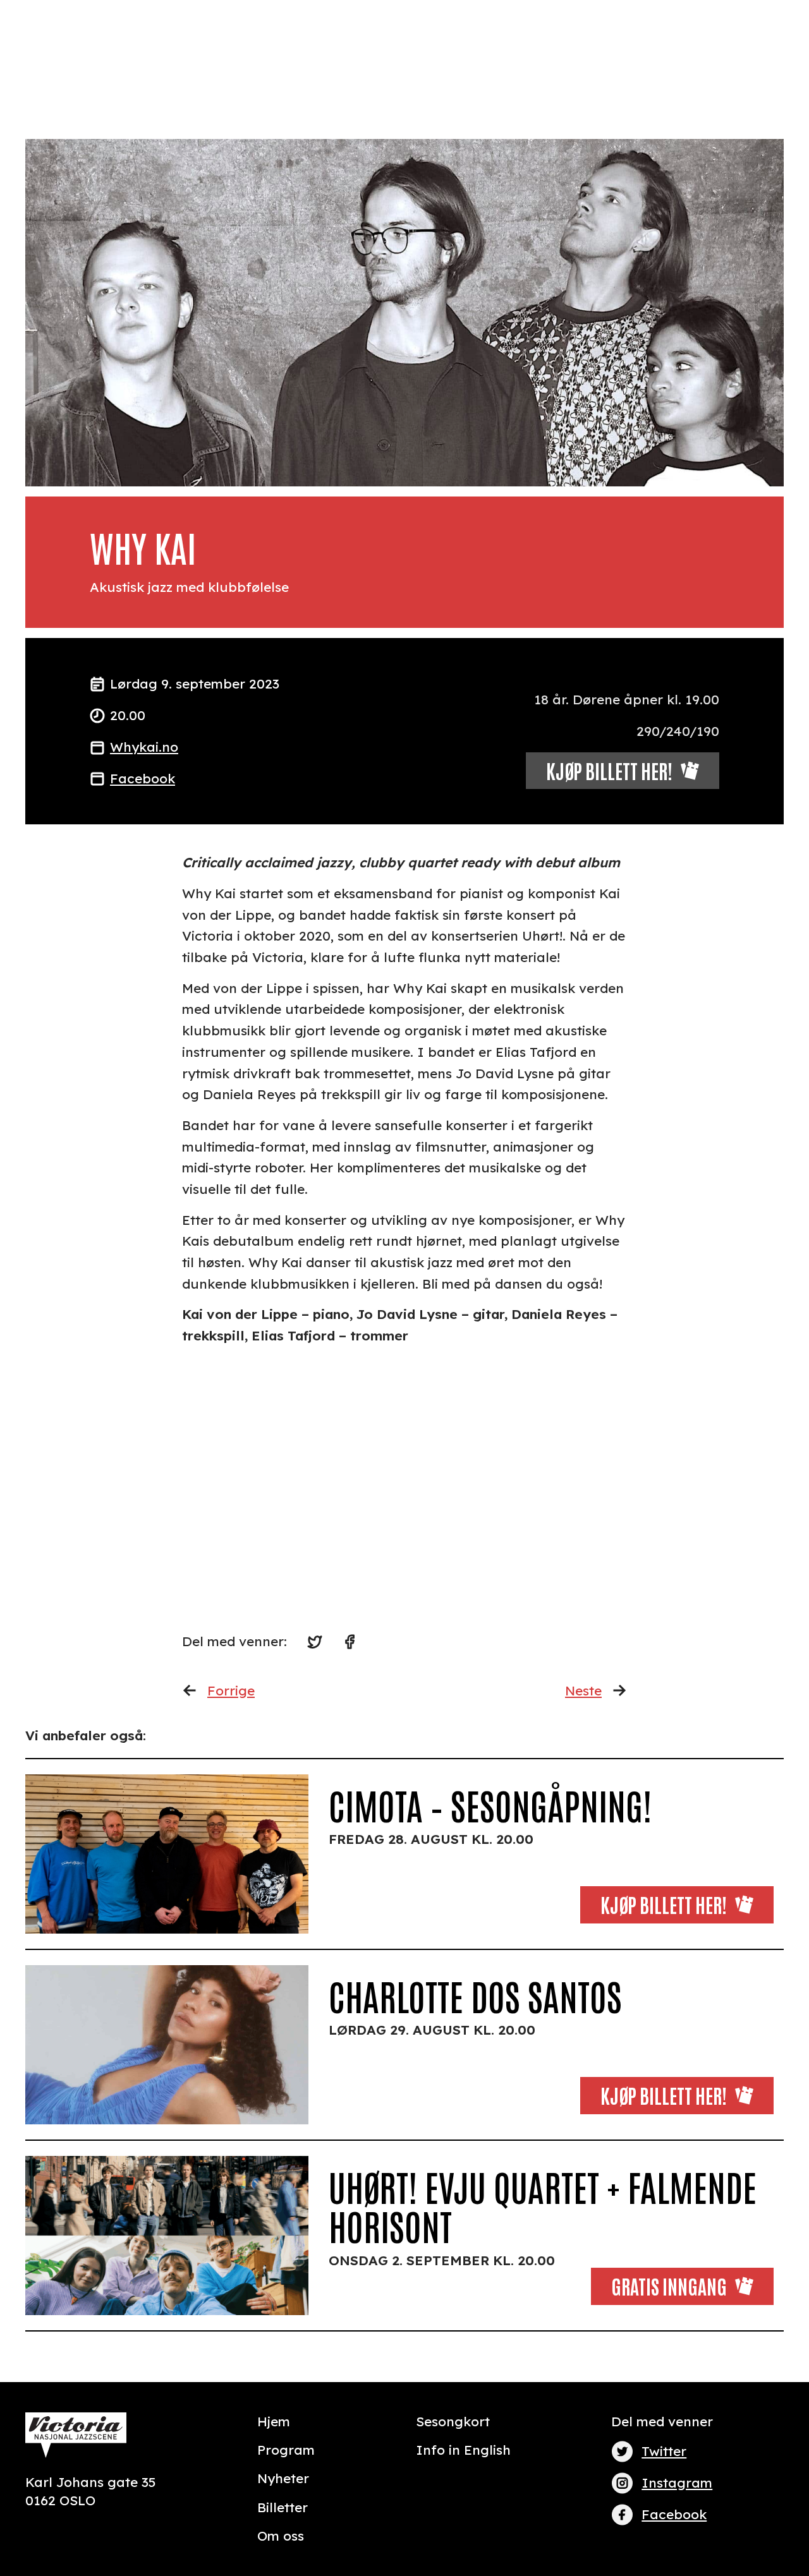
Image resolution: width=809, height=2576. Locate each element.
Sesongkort (453, 2421)
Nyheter (283, 2478)
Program (286, 2450)
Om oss (281, 2536)
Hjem (274, 2421)
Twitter (664, 2451)
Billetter (283, 2507)
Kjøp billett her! (664, 1904)
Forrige (231, 1690)
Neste (583, 1690)
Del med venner (662, 2421)
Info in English (463, 2450)
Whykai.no (144, 747)
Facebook (143, 778)
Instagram (677, 2483)
